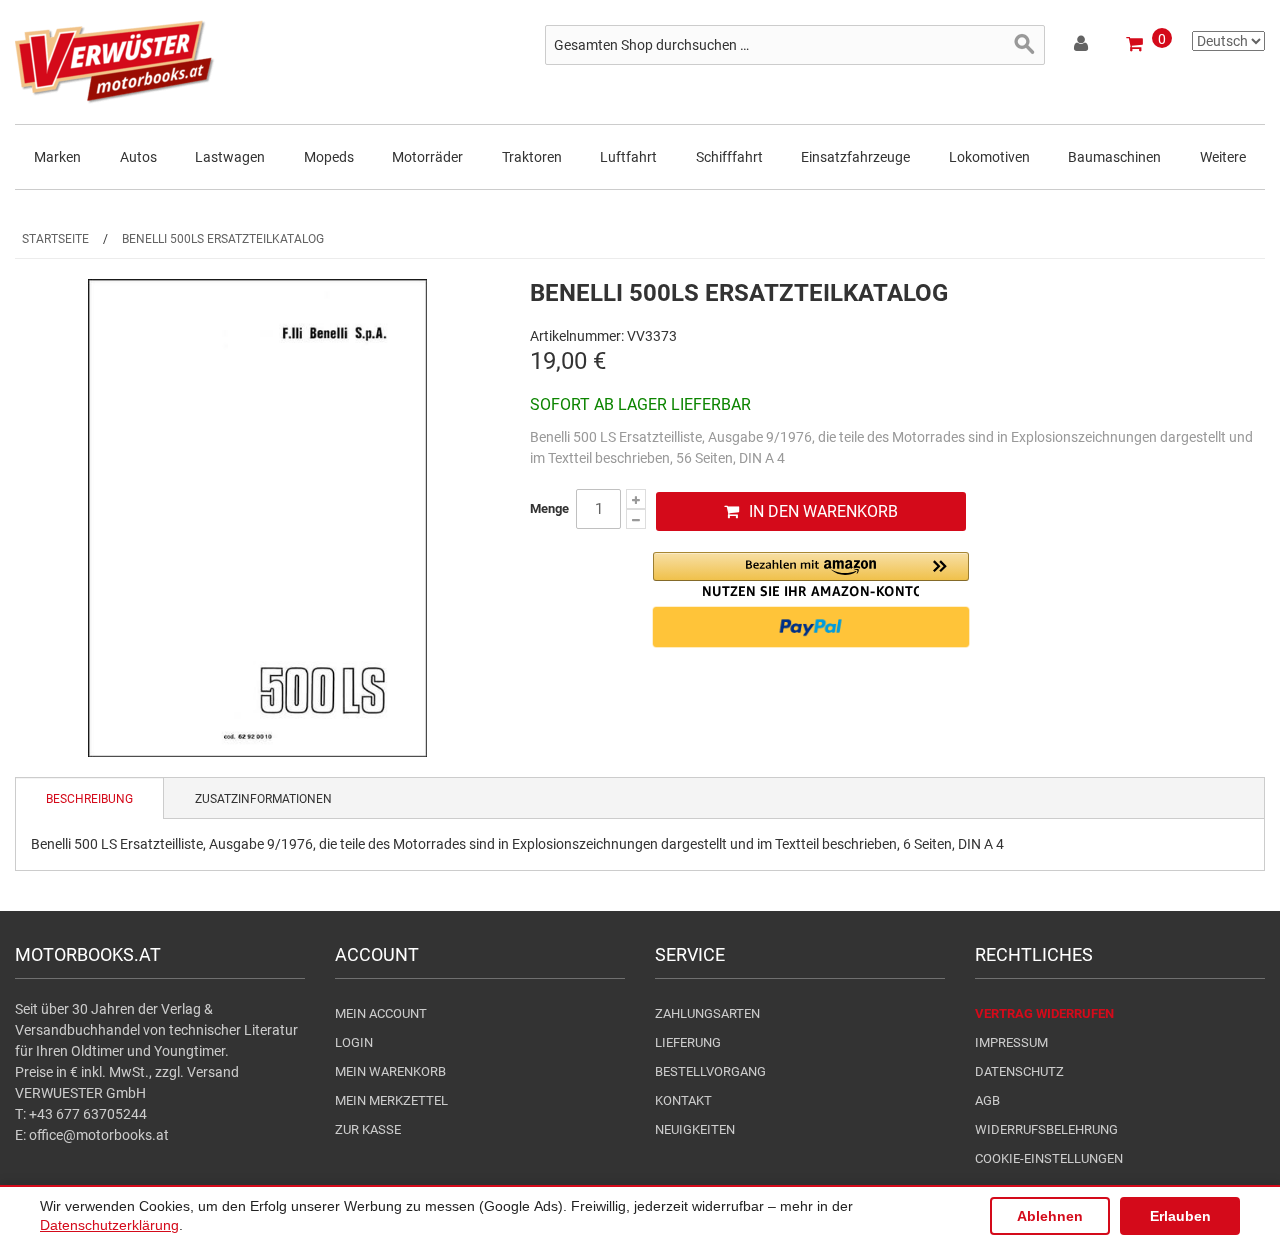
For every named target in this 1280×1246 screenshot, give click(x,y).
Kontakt (683, 1100)
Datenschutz (1019, 1071)
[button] (811, 574)
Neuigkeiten (695, 1129)
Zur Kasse (368, 1129)
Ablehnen (1050, 1216)
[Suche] (1025, 45)
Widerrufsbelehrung (1046, 1129)
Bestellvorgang (710, 1071)
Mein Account (381, 1013)
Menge (549, 508)
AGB (987, 1100)
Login (354, 1042)
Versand (213, 1072)
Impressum (1011, 1042)
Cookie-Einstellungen (1049, 1158)
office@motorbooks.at (99, 1135)
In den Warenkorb (823, 511)
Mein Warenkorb (390, 1071)
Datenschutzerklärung (109, 1225)
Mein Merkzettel (391, 1100)
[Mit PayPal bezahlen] (811, 627)
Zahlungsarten (707, 1013)
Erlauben (1180, 1216)
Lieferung (688, 1042)
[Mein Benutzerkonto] (1082, 47)
